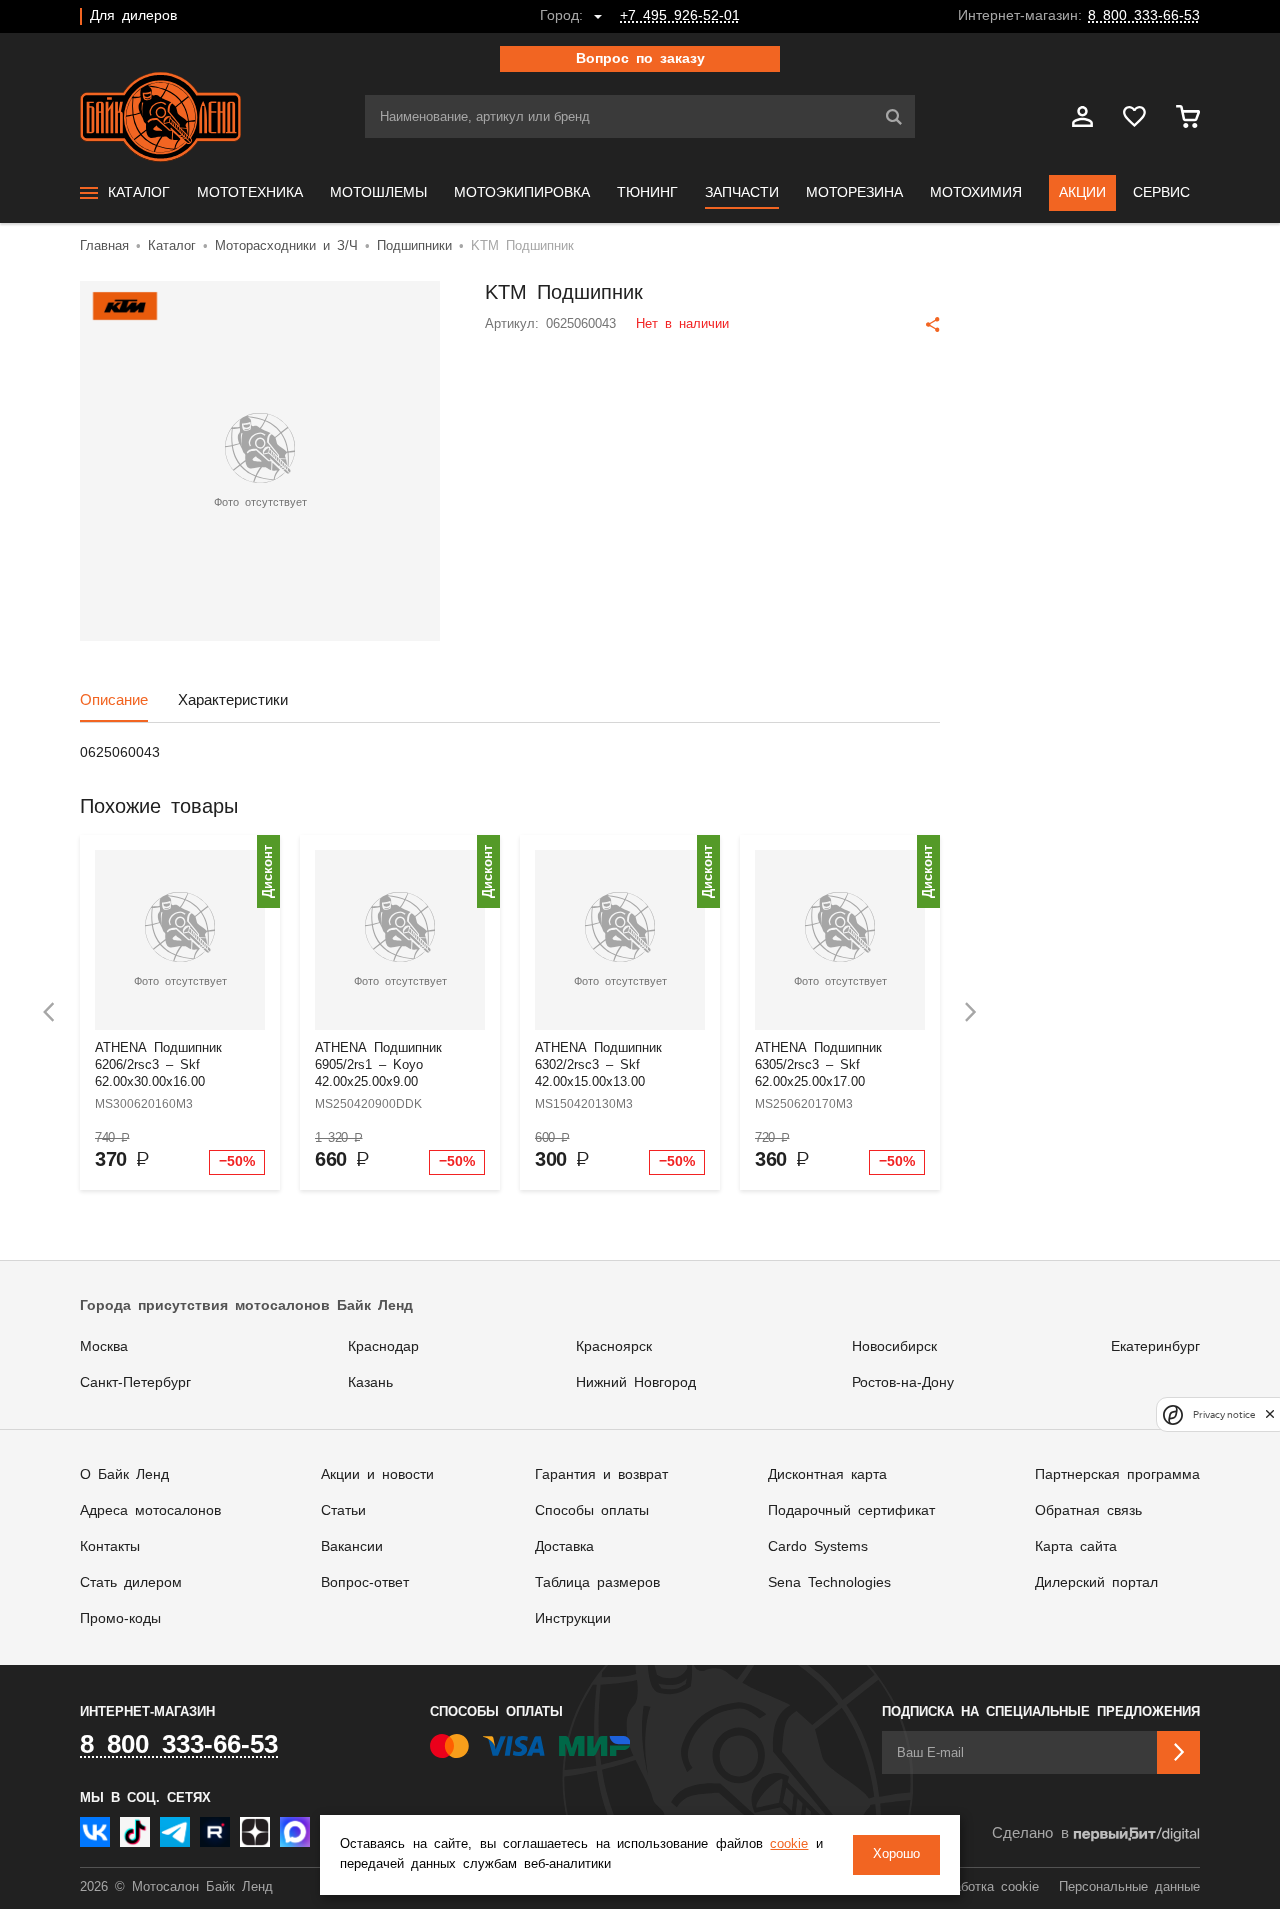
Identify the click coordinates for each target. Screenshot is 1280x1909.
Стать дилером (131, 1583)
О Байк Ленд (124, 1475)
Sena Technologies (829, 1583)
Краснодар (383, 1347)
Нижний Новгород (636, 1383)
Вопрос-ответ (365, 1583)
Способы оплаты (592, 1511)
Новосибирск (894, 1347)
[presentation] (49, 1012)
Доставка (564, 1547)
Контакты (110, 1547)
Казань (370, 1383)
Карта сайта (1076, 1547)
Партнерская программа (1117, 1475)
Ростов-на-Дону (903, 1383)
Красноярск (614, 1347)
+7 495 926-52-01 (680, 16)
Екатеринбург (1155, 1347)
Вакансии (352, 1547)
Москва (104, 1347)
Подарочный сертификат (851, 1511)
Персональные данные (1129, 1887)
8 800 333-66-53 (1144, 16)
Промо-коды (120, 1619)
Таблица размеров (597, 1583)
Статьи (343, 1511)
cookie (789, 1844)
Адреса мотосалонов (150, 1511)
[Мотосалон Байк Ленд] (160, 117)
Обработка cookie (984, 1887)
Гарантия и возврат (601, 1475)
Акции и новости (377, 1475)
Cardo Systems (818, 1547)
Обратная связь (1088, 1511)
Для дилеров (133, 16)
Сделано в (1030, 1833)
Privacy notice (1224, 1414)
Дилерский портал (1096, 1583)
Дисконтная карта (827, 1475)
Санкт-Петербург (135, 1383)
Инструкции (573, 1619)
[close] (1270, 1414)
